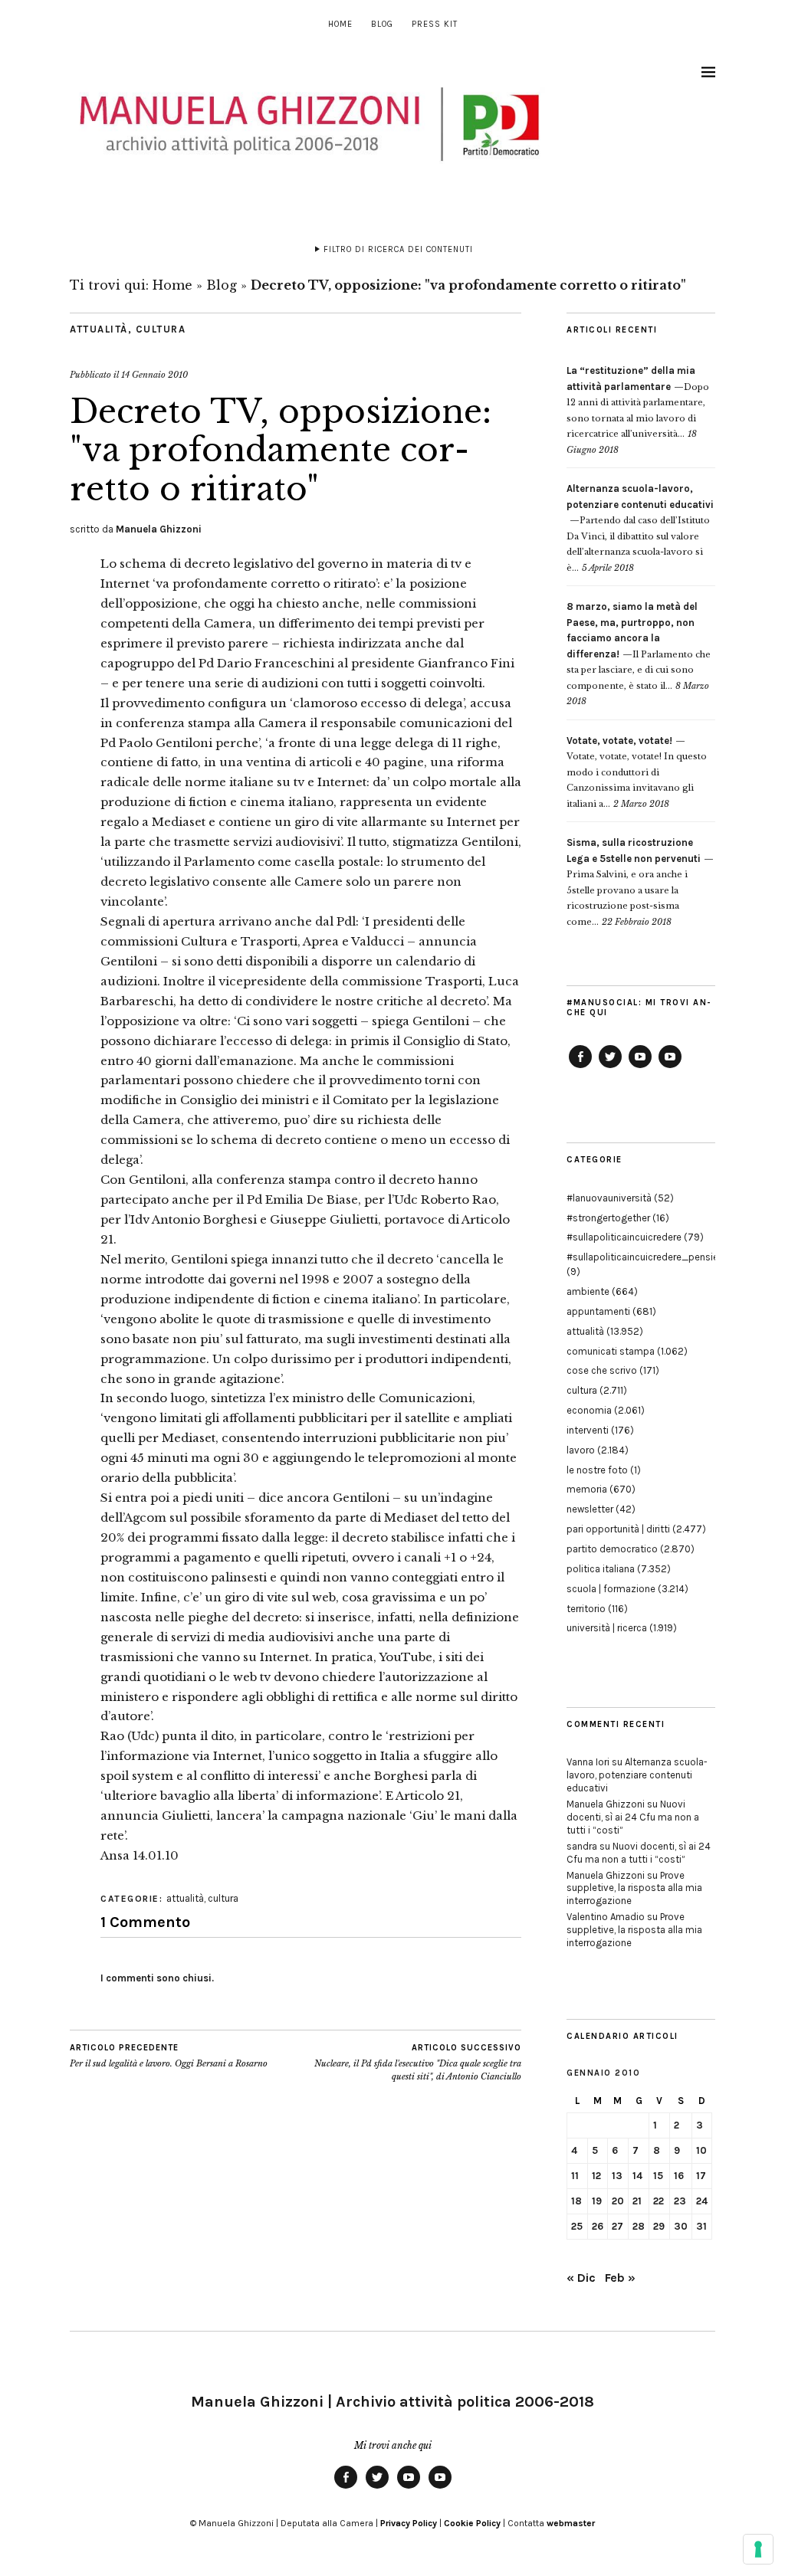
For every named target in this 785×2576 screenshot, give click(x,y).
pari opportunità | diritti (618, 1529)
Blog (382, 24)
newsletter (590, 1509)
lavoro (581, 1450)
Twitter (610, 1067)
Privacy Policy (409, 2523)
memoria (587, 1489)
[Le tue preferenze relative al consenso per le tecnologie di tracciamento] (758, 2549)
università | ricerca (607, 1628)
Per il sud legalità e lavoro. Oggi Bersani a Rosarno (169, 2056)
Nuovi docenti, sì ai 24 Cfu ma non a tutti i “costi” (633, 1817)
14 (637, 2176)
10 (701, 2150)
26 (598, 2226)
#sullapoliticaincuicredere (624, 1237)
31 (701, 2226)
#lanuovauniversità (609, 1198)
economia (589, 1410)
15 (658, 2176)
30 (681, 2226)
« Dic (581, 2278)
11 (575, 2176)
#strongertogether (608, 1218)
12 (596, 2176)
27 (617, 2226)
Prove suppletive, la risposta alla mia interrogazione (634, 1888)
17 (701, 2176)
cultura (161, 329)
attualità (99, 329)
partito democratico (612, 1549)
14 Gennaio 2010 (154, 375)
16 (679, 2176)
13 (617, 2176)
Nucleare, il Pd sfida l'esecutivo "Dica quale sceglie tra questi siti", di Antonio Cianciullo (418, 2062)
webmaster (571, 2523)
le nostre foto (597, 1470)
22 (659, 2201)
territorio (586, 1609)
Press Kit (435, 24)
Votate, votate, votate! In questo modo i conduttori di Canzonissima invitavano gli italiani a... (637, 772)
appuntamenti (598, 1311)
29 (659, 2226)
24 (702, 2201)
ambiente (588, 1291)
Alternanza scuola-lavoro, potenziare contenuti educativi (637, 1775)
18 (576, 2201)
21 (637, 2201)
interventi (588, 1430)
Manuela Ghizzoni (159, 529)
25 (577, 2226)
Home (340, 24)
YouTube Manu (640, 1067)
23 (680, 2201)
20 (618, 2201)
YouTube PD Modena (670, 1067)
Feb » (620, 2278)
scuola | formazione (611, 1589)
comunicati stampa (611, 1351)
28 (639, 2226)
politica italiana (601, 1569)
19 (597, 2201)
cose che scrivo (602, 1370)
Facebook (580, 1067)
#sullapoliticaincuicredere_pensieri (645, 1257)
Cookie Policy (472, 2523)
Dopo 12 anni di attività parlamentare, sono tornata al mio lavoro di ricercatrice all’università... (638, 402)
